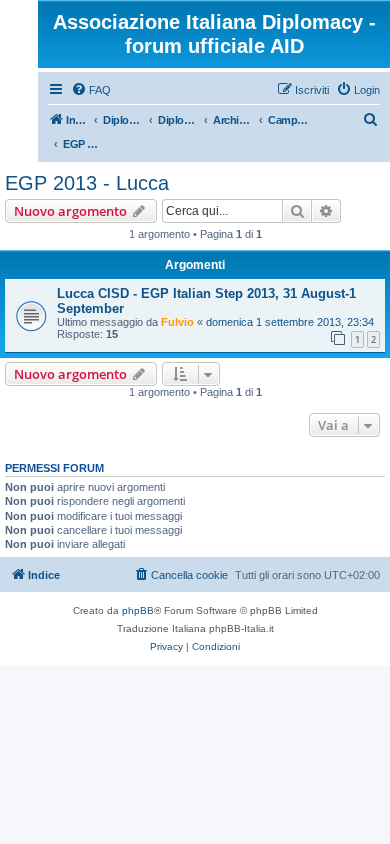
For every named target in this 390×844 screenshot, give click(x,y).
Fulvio (177, 322)
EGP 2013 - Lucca (87, 183)
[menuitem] (91, 90)
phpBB (138, 610)
